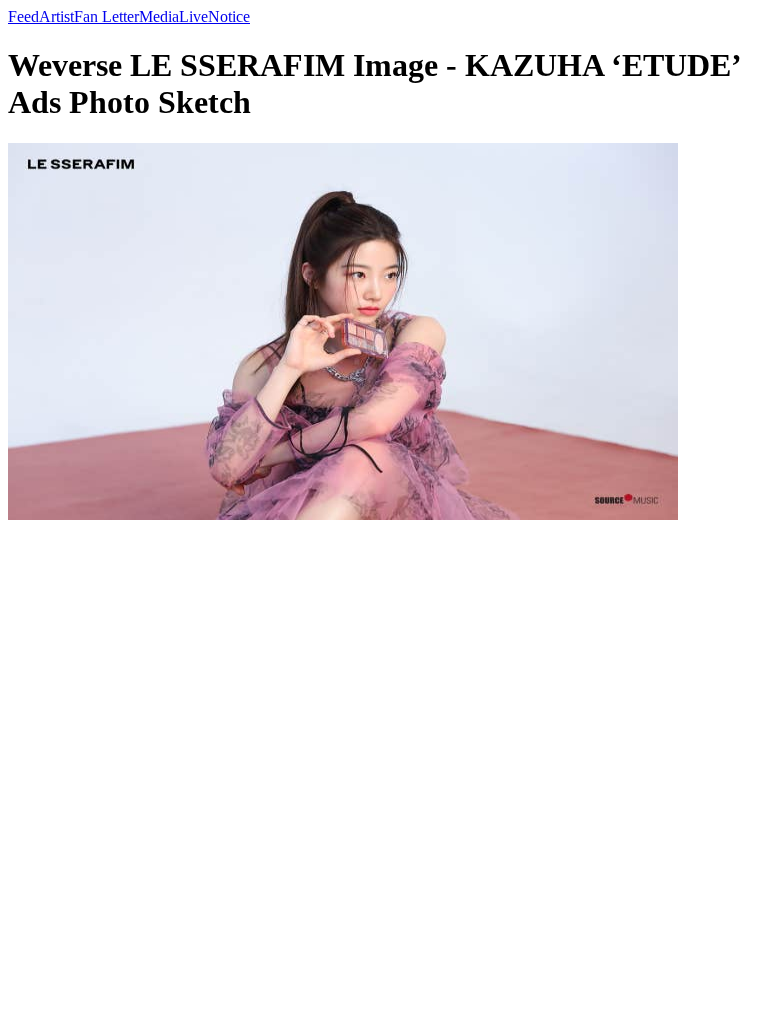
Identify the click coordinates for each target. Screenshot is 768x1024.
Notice (229, 16)
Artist (56, 16)
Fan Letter (106, 16)
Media (159, 16)
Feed (23, 16)
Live (193, 16)
